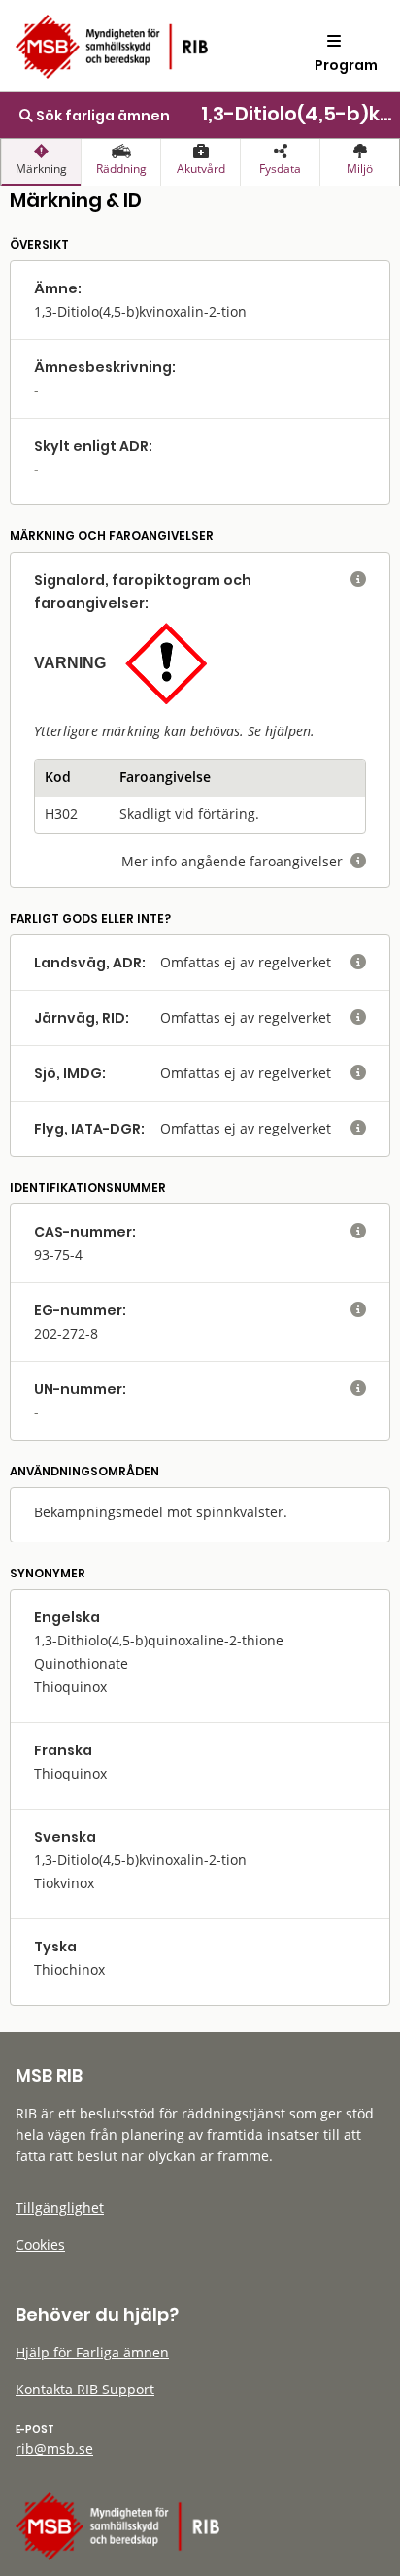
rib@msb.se (54, 2448)
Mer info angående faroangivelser (244, 861)
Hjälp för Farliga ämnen (92, 2352)
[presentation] (41, 162)
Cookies (40, 2244)
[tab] (41, 162)
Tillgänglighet (60, 2207)
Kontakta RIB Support (85, 2389)
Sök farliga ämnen (101, 116)
